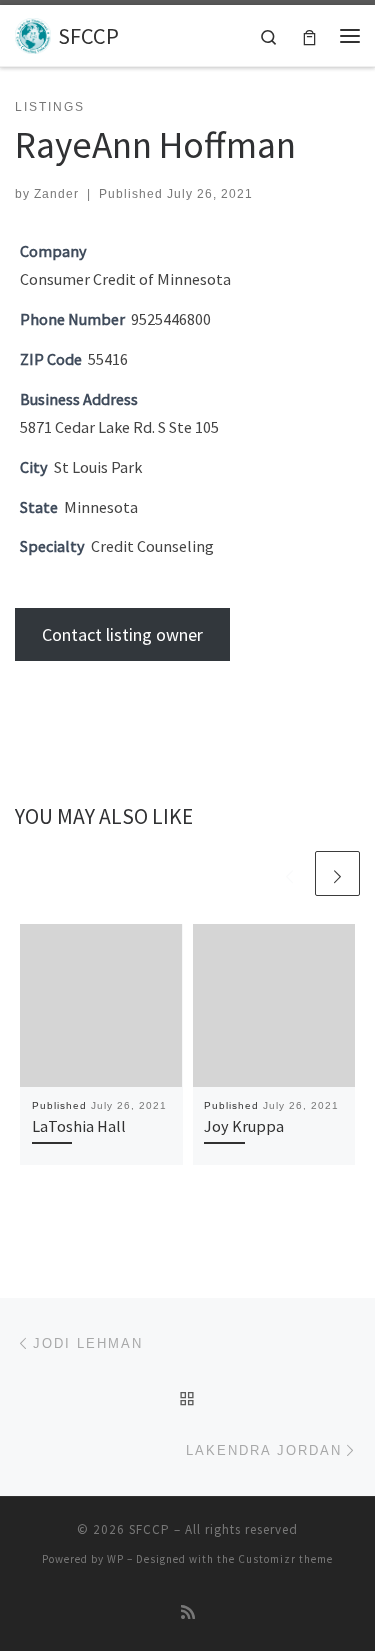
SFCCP (149, 1529)
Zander (56, 194)
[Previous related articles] (289, 873)
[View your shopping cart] (309, 35)
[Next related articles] (337, 873)
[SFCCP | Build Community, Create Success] (33, 33)
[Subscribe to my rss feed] (188, 1612)
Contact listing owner (122, 634)
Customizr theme (285, 1559)
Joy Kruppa (244, 1126)
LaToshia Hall (79, 1126)
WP (115, 1559)
